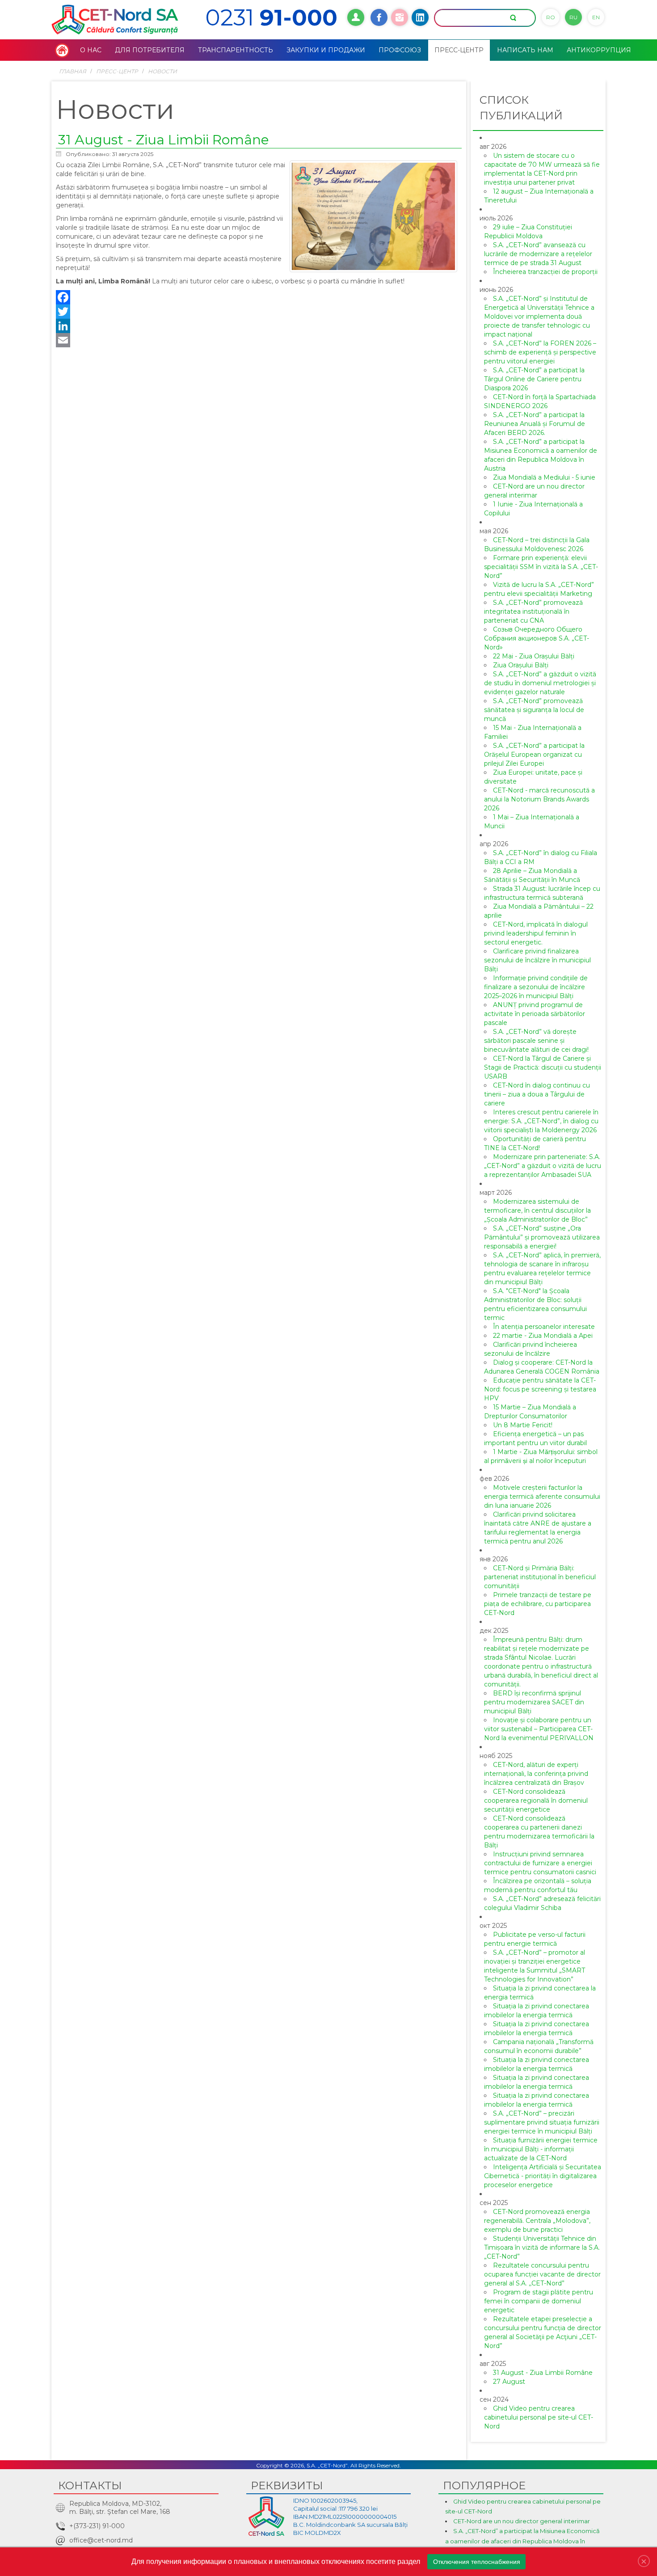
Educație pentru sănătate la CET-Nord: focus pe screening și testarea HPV (540, 1389)
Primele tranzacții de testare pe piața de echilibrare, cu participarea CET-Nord (538, 1604)
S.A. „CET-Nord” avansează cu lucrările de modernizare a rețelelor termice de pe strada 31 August (538, 254)
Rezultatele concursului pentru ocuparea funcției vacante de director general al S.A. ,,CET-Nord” (542, 2274)
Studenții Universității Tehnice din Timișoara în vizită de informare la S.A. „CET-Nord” (542, 2247)
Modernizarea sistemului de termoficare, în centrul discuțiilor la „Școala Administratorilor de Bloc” (537, 1210)
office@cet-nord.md (101, 2540)
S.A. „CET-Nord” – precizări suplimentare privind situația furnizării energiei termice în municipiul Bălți (542, 2122)
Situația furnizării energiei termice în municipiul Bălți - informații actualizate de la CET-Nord (541, 2149)
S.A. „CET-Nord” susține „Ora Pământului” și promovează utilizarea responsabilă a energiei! (542, 1237)
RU (573, 17)
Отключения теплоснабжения (477, 2562)
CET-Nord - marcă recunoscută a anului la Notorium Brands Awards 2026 (539, 799)
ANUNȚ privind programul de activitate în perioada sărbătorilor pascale (535, 1014)
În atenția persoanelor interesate (544, 1327)
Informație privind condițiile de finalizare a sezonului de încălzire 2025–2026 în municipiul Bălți (536, 987)
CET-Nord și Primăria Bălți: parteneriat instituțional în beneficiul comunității (540, 1577)
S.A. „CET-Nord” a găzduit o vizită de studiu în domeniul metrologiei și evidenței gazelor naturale (540, 683)
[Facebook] (259, 297)
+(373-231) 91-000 (97, 2526)
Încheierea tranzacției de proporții (545, 272)
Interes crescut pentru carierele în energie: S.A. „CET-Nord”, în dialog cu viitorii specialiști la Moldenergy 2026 (541, 1121)
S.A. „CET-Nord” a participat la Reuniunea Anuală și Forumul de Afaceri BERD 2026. (535, 424)
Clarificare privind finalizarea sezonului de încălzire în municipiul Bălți (537, 960)
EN (596, 17)
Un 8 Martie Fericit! (523, 1425)
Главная (73, 71)
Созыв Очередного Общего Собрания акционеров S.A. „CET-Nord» (537, 638)
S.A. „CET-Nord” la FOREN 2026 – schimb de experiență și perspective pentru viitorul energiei (540, 352)
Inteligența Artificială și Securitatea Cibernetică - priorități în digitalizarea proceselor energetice (543, 2176)
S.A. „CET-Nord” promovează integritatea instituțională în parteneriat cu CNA (533, 611)
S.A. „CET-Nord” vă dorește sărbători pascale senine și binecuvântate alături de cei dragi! (536, 1041)
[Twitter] (259, 312)
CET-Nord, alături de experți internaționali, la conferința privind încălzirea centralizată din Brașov (536, 1774)
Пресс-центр (117, 71)
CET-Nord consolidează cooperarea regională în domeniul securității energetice (536, 1800)
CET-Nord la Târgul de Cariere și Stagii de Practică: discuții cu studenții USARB (543, 1067)
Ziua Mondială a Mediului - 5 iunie (544, 477)
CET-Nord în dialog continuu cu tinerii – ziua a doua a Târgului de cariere (537, 1094)
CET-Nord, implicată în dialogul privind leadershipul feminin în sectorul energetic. (536, 933)
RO (551, 17)
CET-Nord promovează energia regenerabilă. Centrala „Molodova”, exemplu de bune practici (537, 2221)
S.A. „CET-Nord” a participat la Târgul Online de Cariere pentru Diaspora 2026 (534, 379)
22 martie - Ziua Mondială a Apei (543, 1336)
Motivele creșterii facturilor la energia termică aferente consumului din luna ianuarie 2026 (542, 1497)
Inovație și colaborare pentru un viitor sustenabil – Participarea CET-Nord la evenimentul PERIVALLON (539, 1729)
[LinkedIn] (259, 326)
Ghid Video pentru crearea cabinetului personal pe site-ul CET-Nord (539, 2417)
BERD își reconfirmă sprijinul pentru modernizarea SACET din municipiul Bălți (534, 1702)
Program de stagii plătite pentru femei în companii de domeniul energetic (539, 2301)
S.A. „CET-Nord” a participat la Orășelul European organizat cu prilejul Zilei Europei (534, 755)
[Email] (259, 340)
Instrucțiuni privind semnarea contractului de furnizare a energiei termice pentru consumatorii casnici (540, 1863)
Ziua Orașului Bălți (521, 665)
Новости (162, 71)
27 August (509, 2382)
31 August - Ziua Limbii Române (164, 140)
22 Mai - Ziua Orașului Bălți (534, 656)
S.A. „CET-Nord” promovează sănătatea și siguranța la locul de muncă (534, 710)
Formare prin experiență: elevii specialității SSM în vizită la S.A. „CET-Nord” (541, 567)
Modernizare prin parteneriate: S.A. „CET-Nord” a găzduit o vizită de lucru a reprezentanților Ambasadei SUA (543, 1166)
